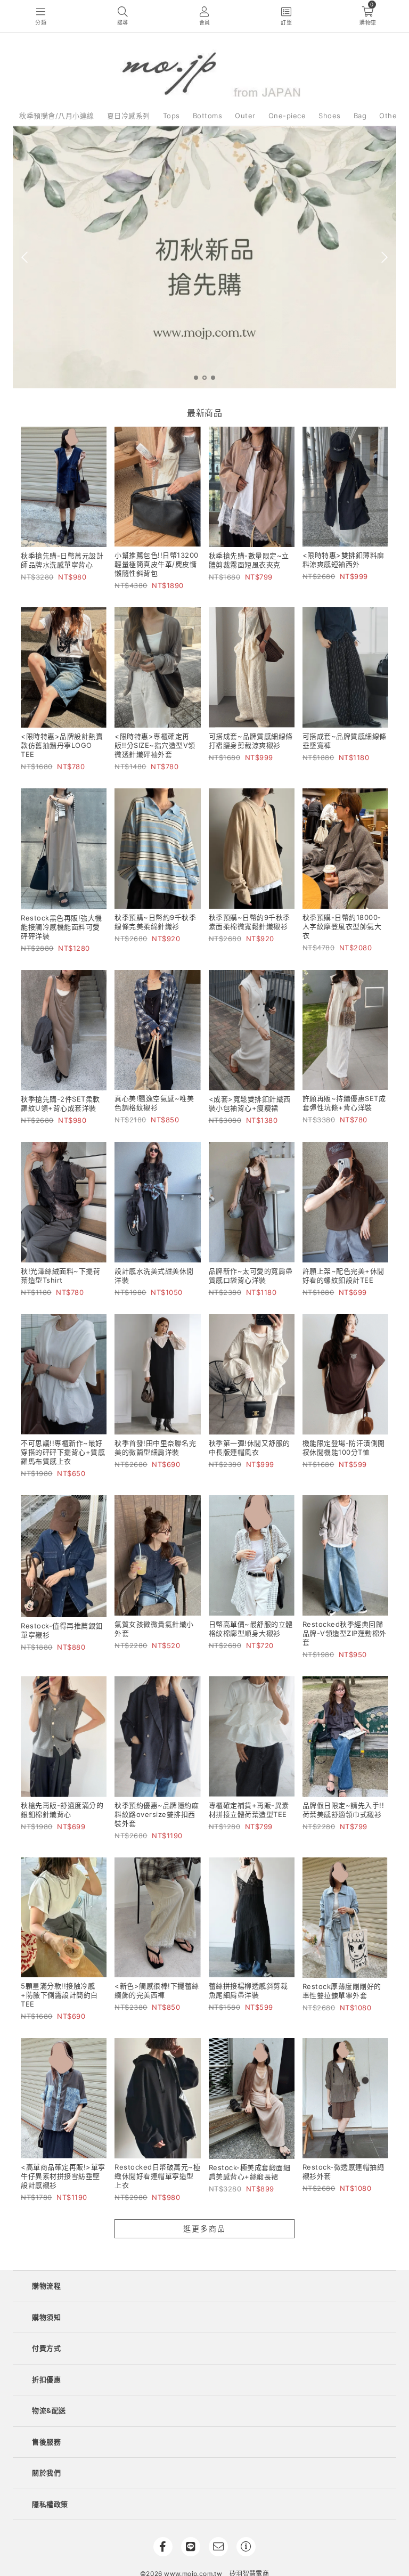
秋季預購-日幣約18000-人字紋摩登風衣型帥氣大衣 (342, 926)
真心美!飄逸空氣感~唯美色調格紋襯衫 (154, 1103)
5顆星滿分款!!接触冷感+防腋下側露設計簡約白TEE (59, 1995)
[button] (196, 378)
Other (390, 116)
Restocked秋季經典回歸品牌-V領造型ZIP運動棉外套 (345, 1633)
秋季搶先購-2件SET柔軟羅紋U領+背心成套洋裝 (60, 1103)
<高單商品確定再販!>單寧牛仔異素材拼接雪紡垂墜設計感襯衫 (63, 2176)
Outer (245, 116)
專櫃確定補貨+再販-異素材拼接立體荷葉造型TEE (249, 1810)
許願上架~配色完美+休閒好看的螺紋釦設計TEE (343, 1275)
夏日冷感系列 (129, 116)
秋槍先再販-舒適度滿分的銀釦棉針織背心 (62, 1810)
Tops (171, 116)
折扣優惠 (46, 2379)
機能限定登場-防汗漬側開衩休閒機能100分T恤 (344, 1448)
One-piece (287, 116)
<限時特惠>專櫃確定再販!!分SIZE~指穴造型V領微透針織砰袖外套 (155, 745)
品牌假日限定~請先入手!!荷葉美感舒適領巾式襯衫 (343, 1810)
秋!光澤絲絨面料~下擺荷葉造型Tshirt (60, 1275)
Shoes (330, 116)
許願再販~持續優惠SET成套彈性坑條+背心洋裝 (344, 1103)
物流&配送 (49, 2410)
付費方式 (46, 2348)
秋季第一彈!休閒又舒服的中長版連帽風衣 (250, 1448)
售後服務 (46, 2442)
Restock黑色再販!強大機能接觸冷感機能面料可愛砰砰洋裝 (62, 927)
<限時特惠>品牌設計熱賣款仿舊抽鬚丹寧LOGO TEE (62, 745)
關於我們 (46, 2473)
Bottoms (208, 116)
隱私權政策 (50, 2504)
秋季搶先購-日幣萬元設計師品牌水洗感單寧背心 (62, 560)
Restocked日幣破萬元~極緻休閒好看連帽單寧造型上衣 (157, 2176)
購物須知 (46, 2317)
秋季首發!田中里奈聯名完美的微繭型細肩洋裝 (155, 1448)
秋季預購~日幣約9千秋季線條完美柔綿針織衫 (155, 922)
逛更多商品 (204, 2228)
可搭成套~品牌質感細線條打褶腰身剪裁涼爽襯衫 (251, 741)
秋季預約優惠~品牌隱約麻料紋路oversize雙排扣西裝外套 (157, 1814)
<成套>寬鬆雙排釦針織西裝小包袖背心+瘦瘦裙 (250, 1103)
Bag (360, 116)
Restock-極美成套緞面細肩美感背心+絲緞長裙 (250, 2172)
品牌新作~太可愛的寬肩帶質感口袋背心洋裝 (251, 1275)
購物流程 (46, 2286)
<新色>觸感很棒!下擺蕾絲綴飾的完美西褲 (157, 1990)
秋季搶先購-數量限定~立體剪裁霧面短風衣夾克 (249, 560)
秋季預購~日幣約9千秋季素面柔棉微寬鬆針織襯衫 (250, 922)
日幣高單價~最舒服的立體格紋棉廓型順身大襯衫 (251, 1629)
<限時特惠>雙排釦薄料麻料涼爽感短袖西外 (343, 560)
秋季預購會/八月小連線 (57, 116)
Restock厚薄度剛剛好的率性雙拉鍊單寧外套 (342, 1991)
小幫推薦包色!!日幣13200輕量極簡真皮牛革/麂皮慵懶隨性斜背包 (157, 564)
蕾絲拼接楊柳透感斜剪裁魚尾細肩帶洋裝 (248, 1990)
